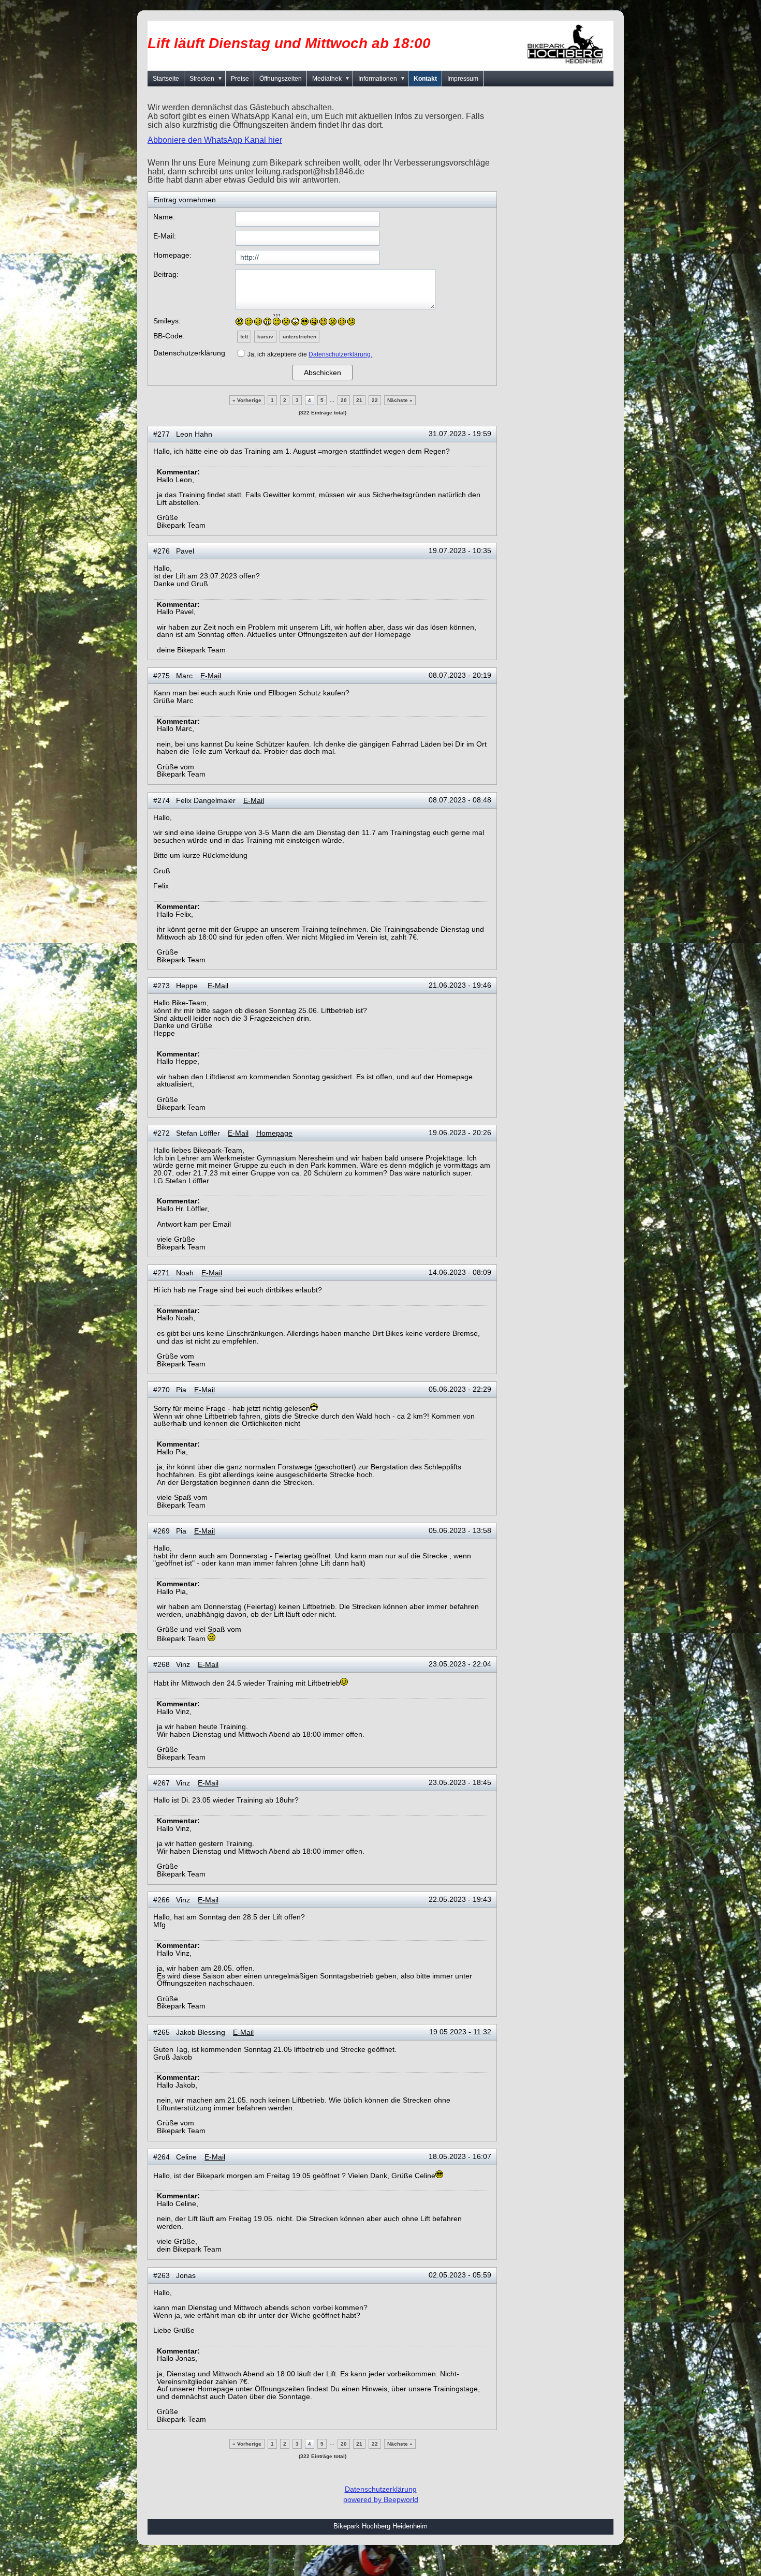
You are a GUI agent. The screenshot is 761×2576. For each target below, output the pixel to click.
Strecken (206, 79)
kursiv (265, 337)
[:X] (333, 322)
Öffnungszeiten (281, 79)
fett (244, 337)
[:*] (342, 322)
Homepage (274, 1133)
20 (344, 400)
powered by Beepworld (381, 2499)
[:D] (267, 322)
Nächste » (400, 400)
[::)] (239, 322)
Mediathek (331, 79)
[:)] (249, 322)
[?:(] (277, 320)
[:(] (286, 322)
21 (359, 400)
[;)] (258, 322)
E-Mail (211, 676)
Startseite (166, 79)
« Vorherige (247, 400)
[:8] (305, 322)
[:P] (314, 322)
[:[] (323, 322)
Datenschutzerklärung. (340, 354)
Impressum (463, 79)
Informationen (382, 79)
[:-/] (351, 322)
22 (375, 400)
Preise (240, 79)
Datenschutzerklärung (381, 2489)
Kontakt (425, 79)
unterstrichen (299, 337)
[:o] (295, 322)
